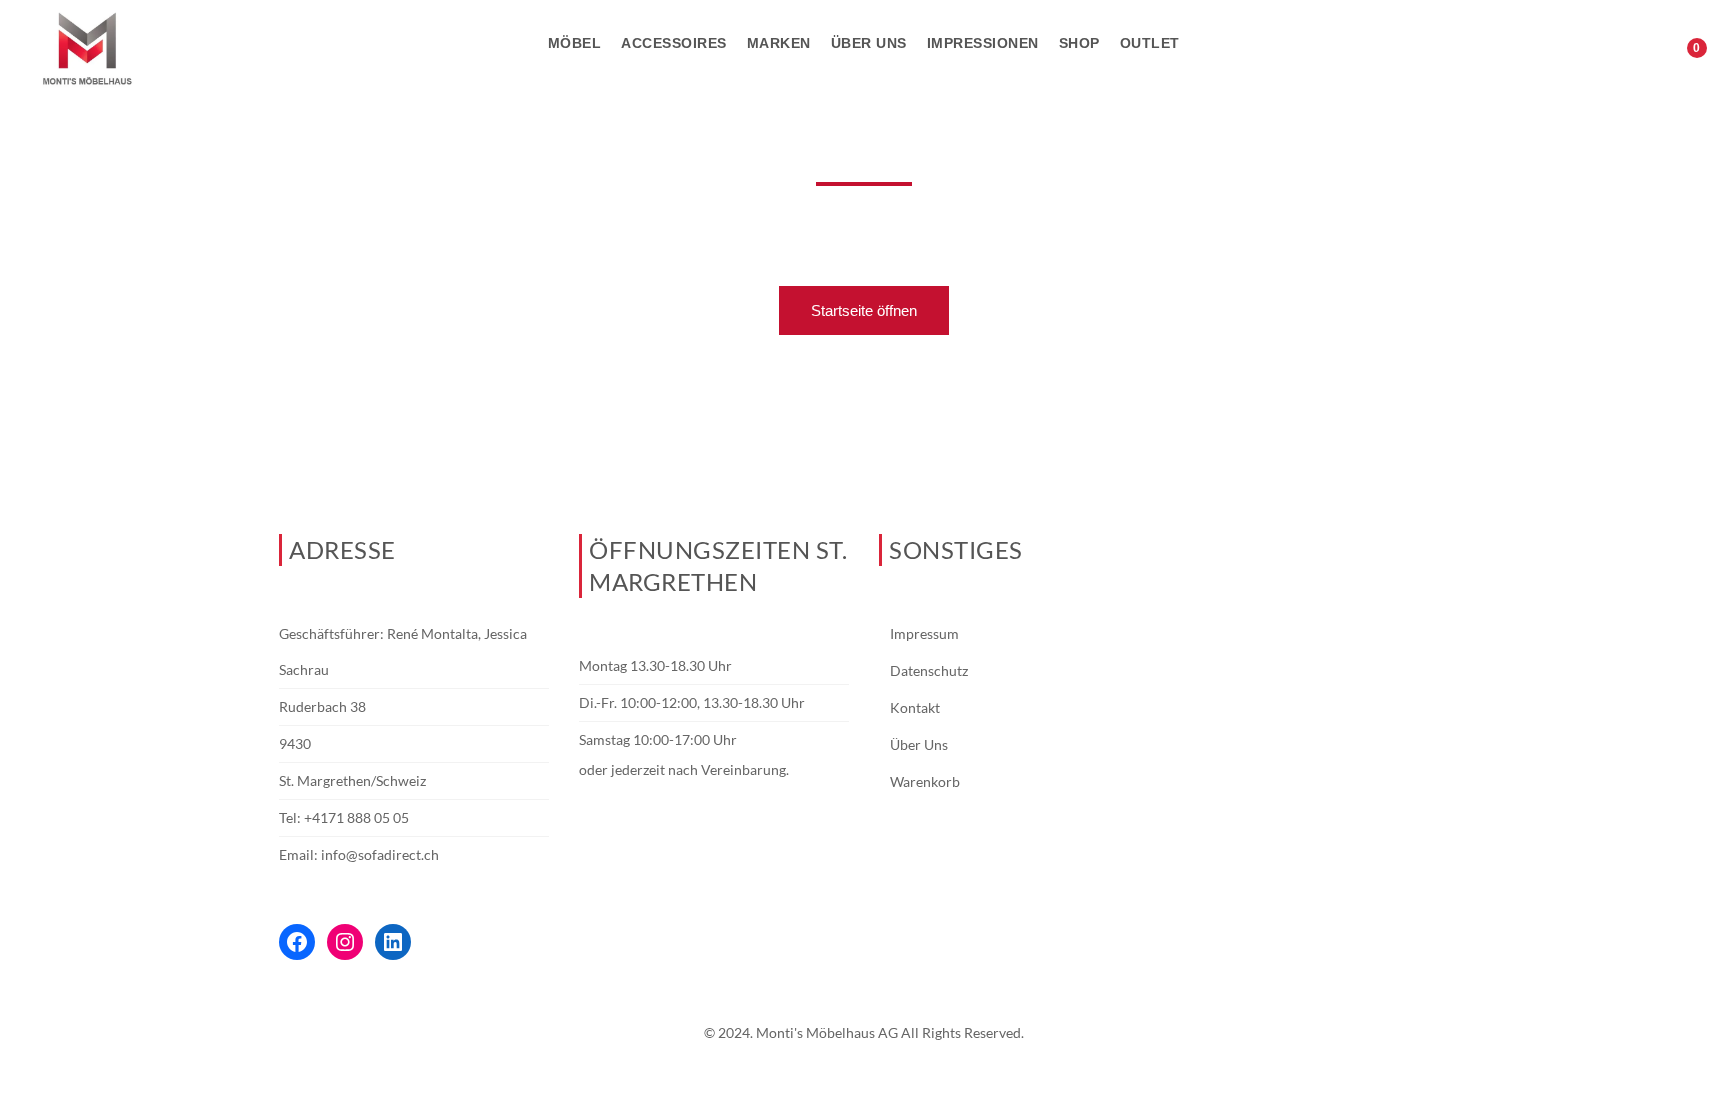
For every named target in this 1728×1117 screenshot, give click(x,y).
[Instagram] (345, 942)
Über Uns (919, 744)
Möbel (575, 43)
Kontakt (915, 707)
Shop (1079, 43)
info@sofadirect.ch (380, 854)
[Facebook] (297, 942)
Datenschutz (929, 670)
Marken (779, 43)
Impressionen (983, 43)
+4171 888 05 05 (356, 817)
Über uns (869, 43)
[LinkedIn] (393, 942)
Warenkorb (925, 781)
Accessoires (674, 43)
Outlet (1150, 43)
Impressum (924, 633)
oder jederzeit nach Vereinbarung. (684, 769)
